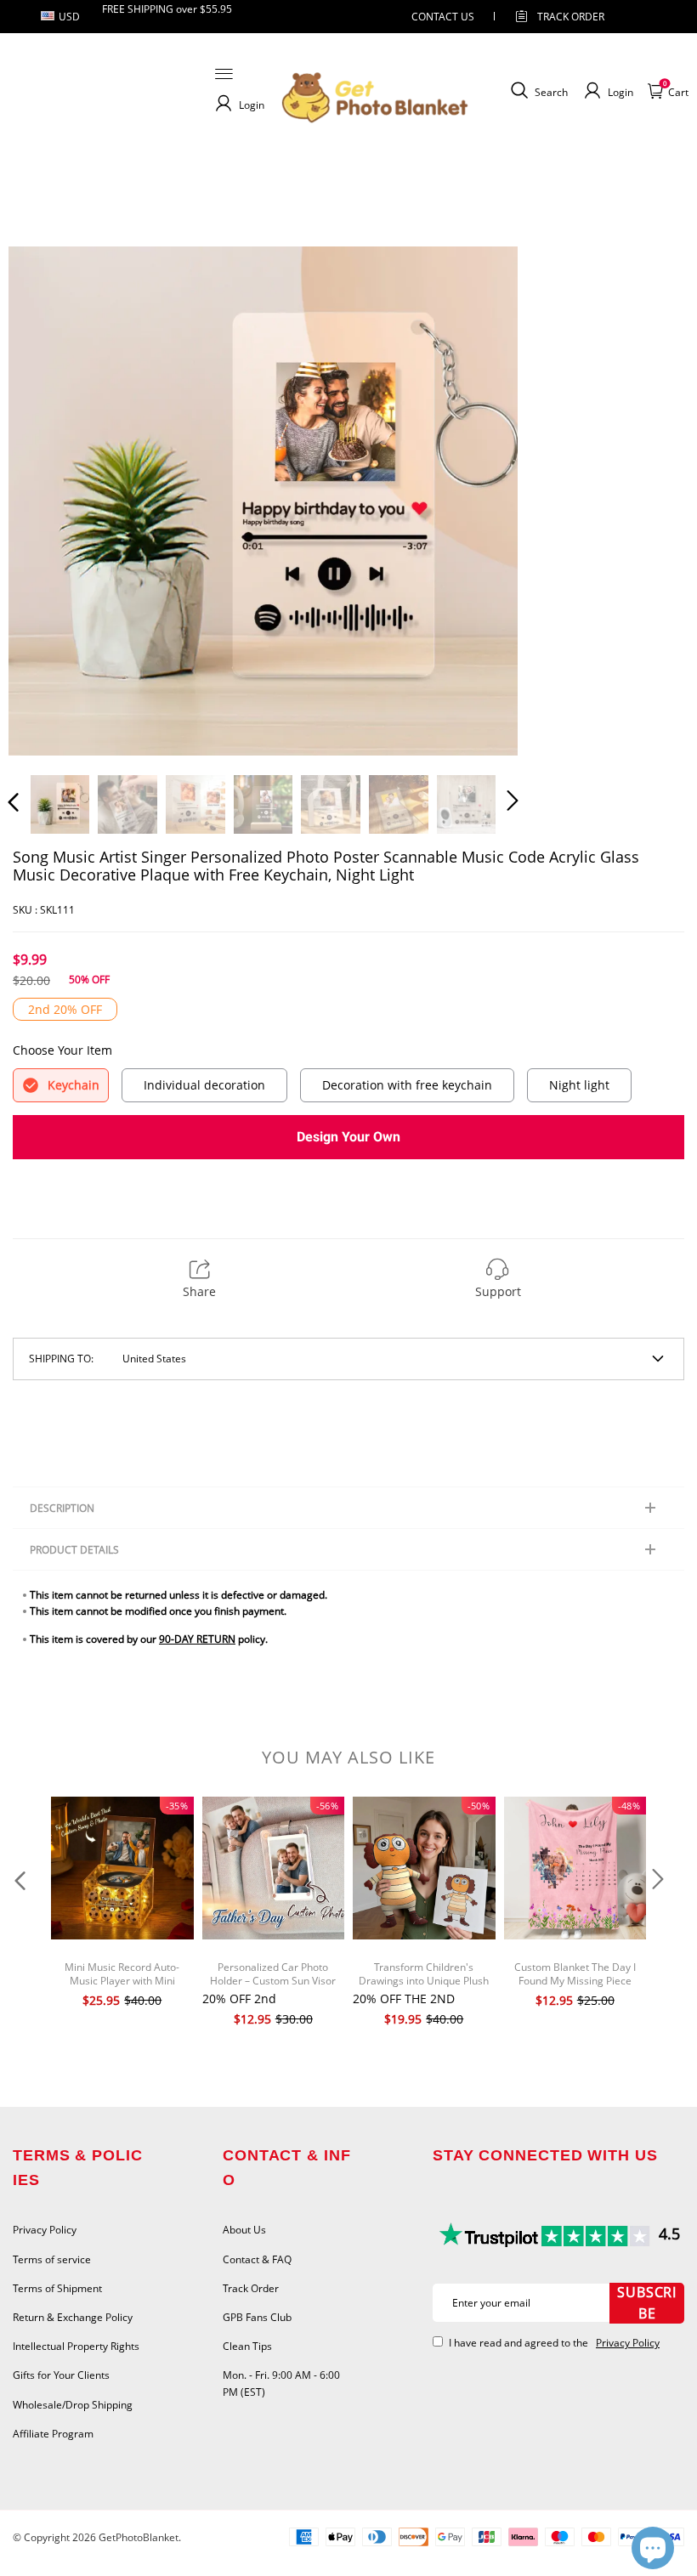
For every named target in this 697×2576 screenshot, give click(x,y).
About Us (244, 2230)
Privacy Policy (45, 2230)
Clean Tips (247, 2346)
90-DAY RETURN (197, 1639)
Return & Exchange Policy (73, 2317)
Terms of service (52, 2259)
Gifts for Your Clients (61, 2375)
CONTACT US (443, 17)
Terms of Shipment (57, 2288)
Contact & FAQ (257, 2259)
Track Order (571, 17)
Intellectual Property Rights (76, 2346)
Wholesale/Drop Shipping (73, 2405)
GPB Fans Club (257, 2317)
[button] (48, 501)
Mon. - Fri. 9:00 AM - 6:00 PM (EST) (281, 2383)
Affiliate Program (53, 2434)
